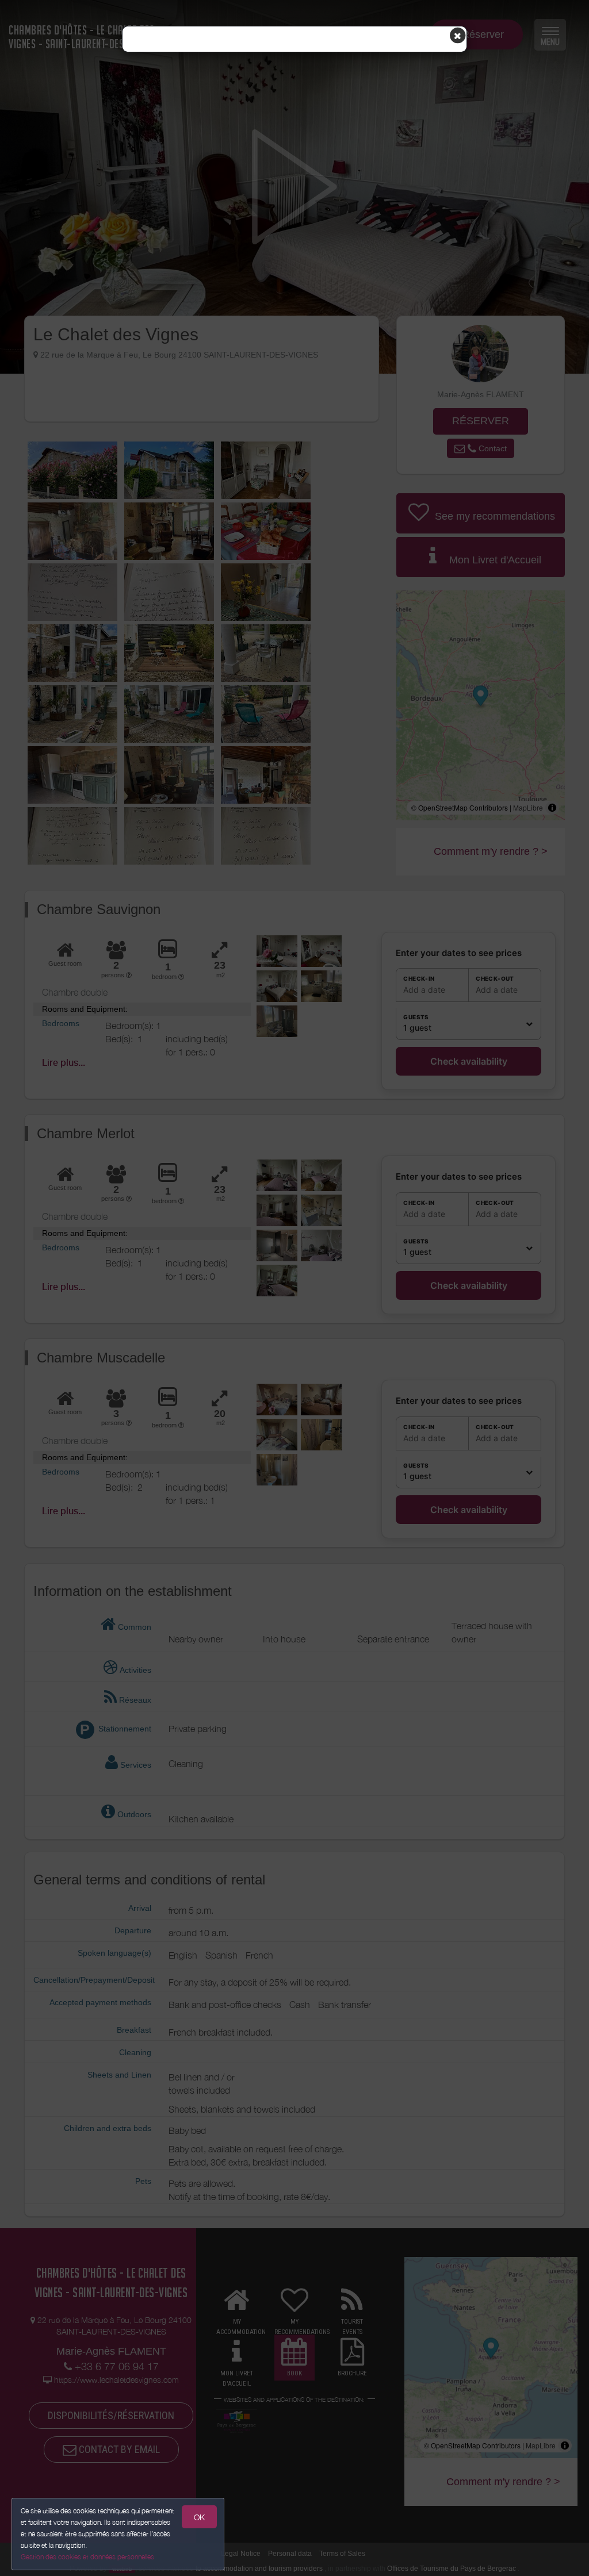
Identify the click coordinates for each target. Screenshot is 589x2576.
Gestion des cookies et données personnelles (87, 2557)
